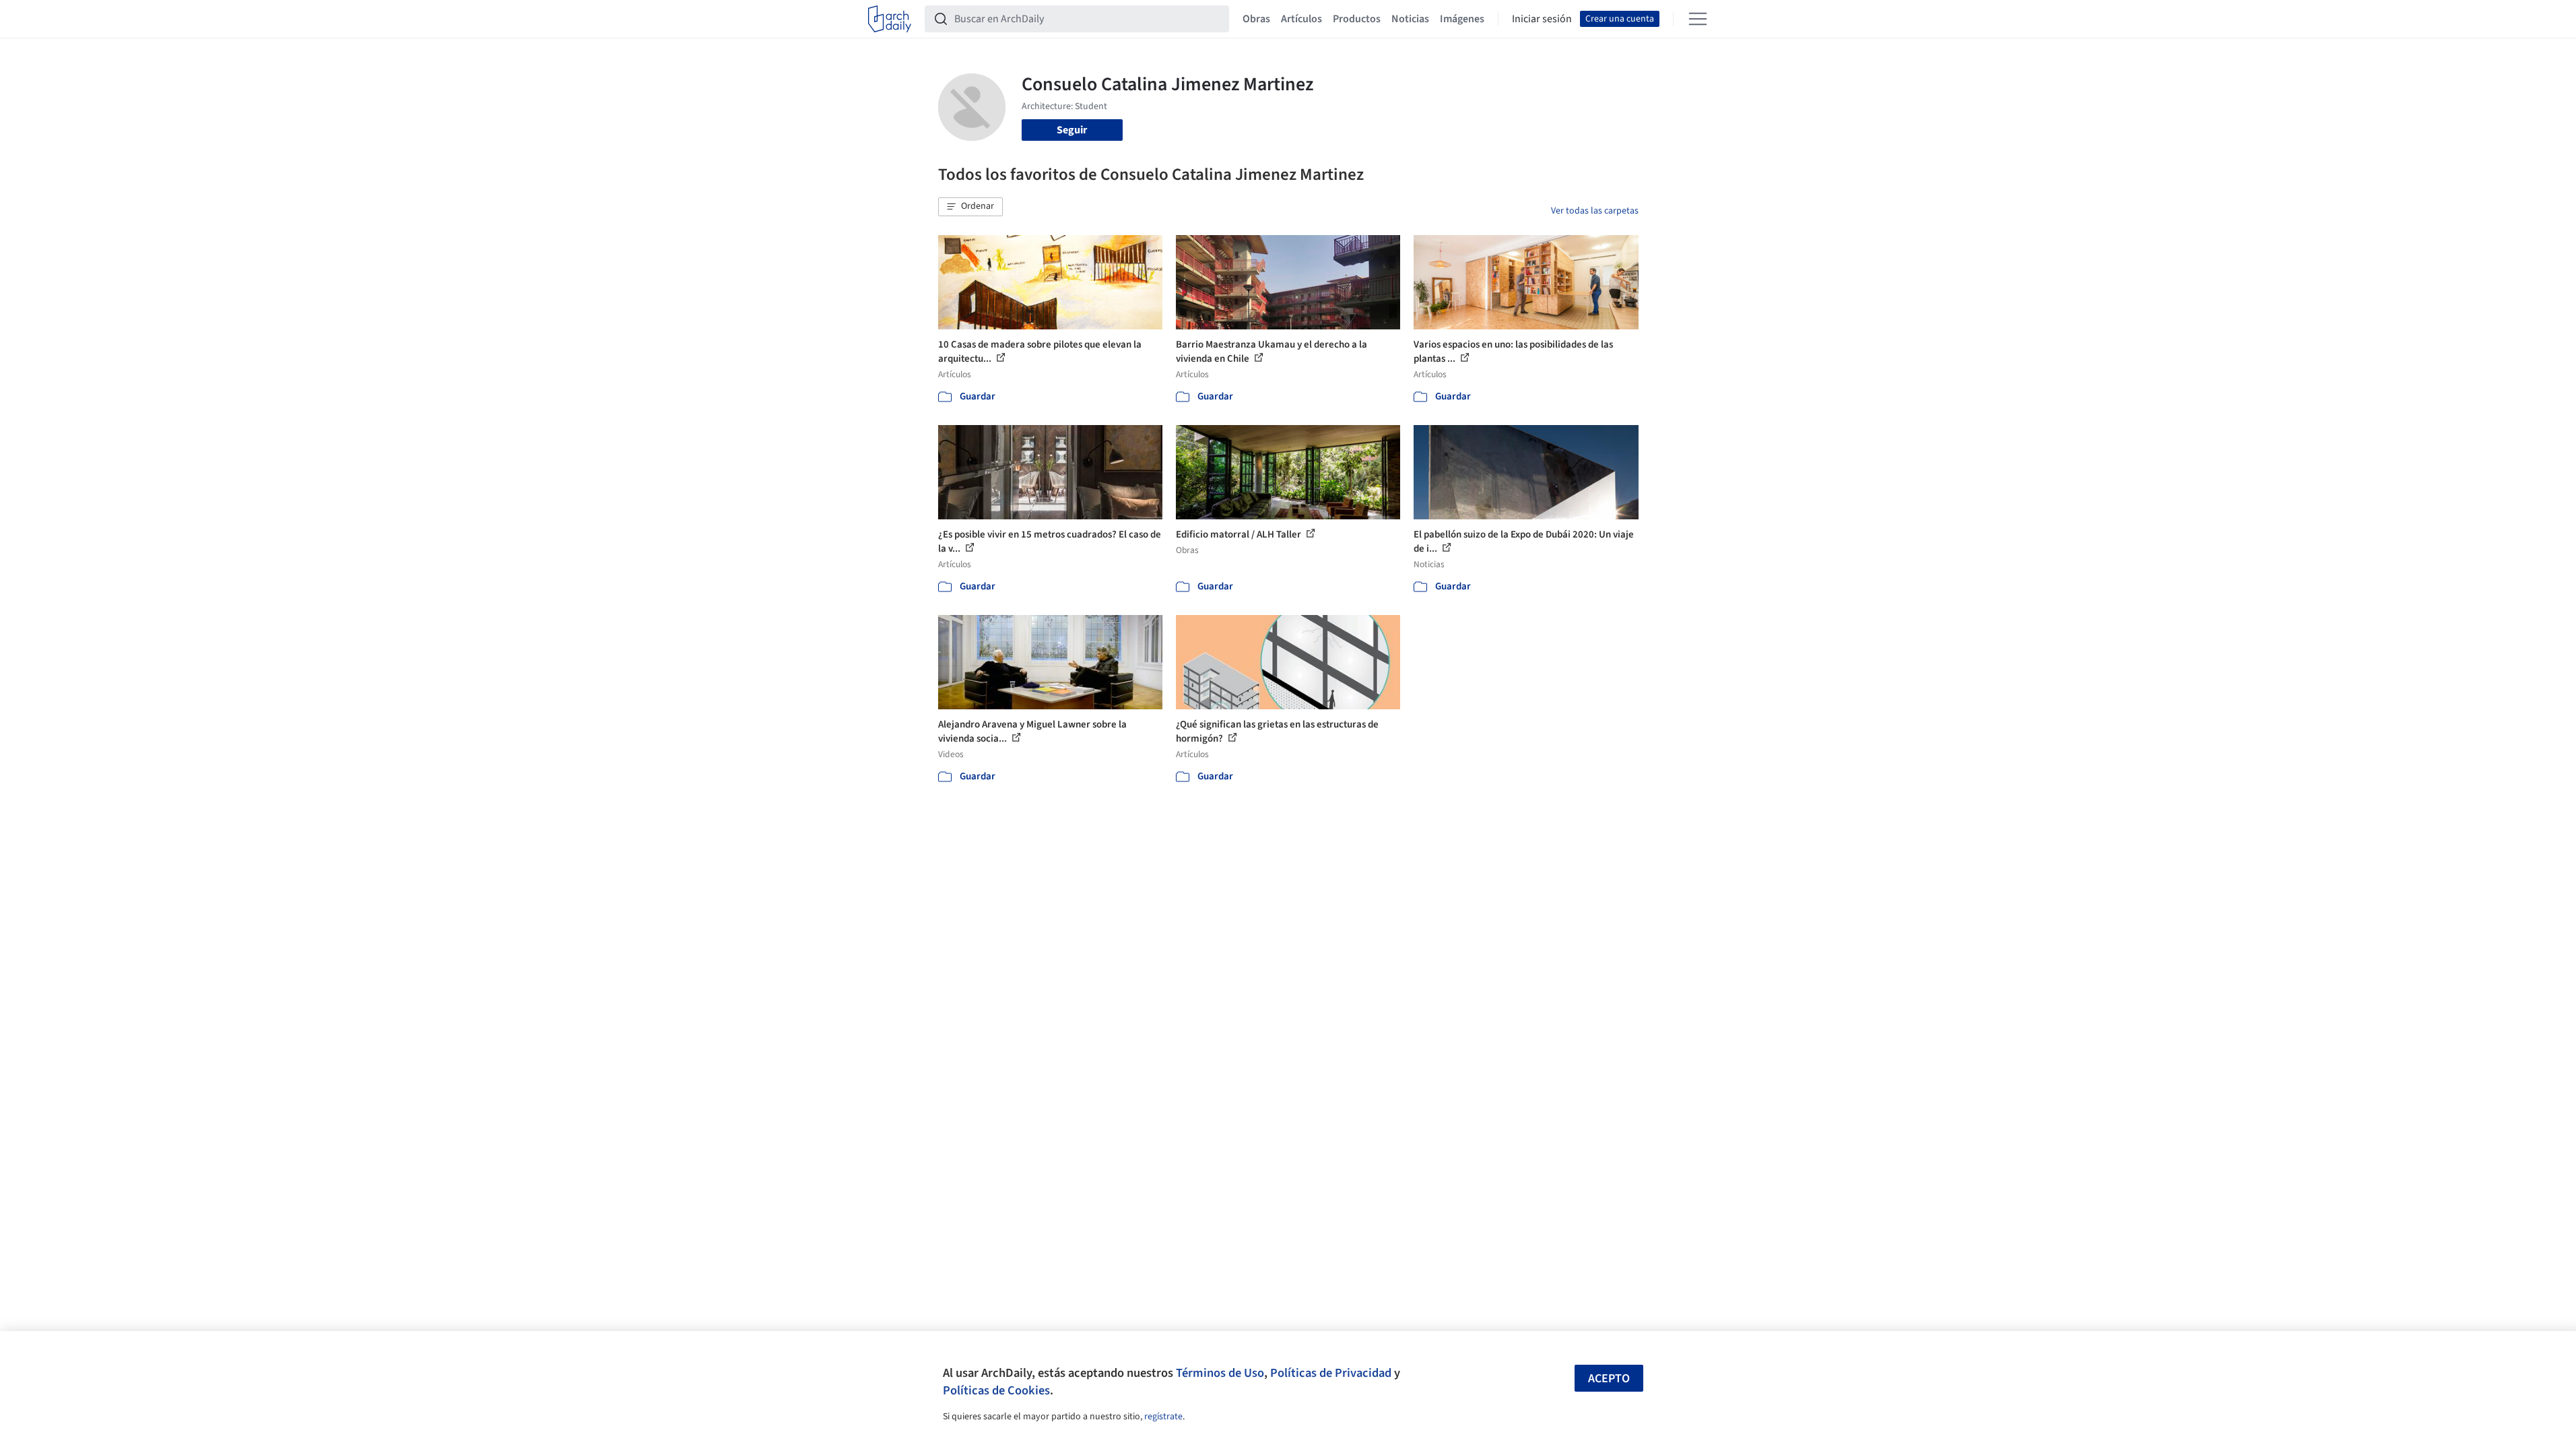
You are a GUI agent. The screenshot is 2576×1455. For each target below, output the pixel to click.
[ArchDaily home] (890, 19)
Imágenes (1462, 19)
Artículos (1301, 19)
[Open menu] (1698, 19)
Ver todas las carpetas (1595, 211)
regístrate (1163, 1417)
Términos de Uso (1220, 1373)
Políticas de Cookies (996, 1390)
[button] (970, 207)
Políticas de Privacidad (1331, 1373)
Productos (1357, 19)
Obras (1256, 19)
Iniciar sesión (1542, 19)
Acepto (1609, 1379)
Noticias (1410, 19)
